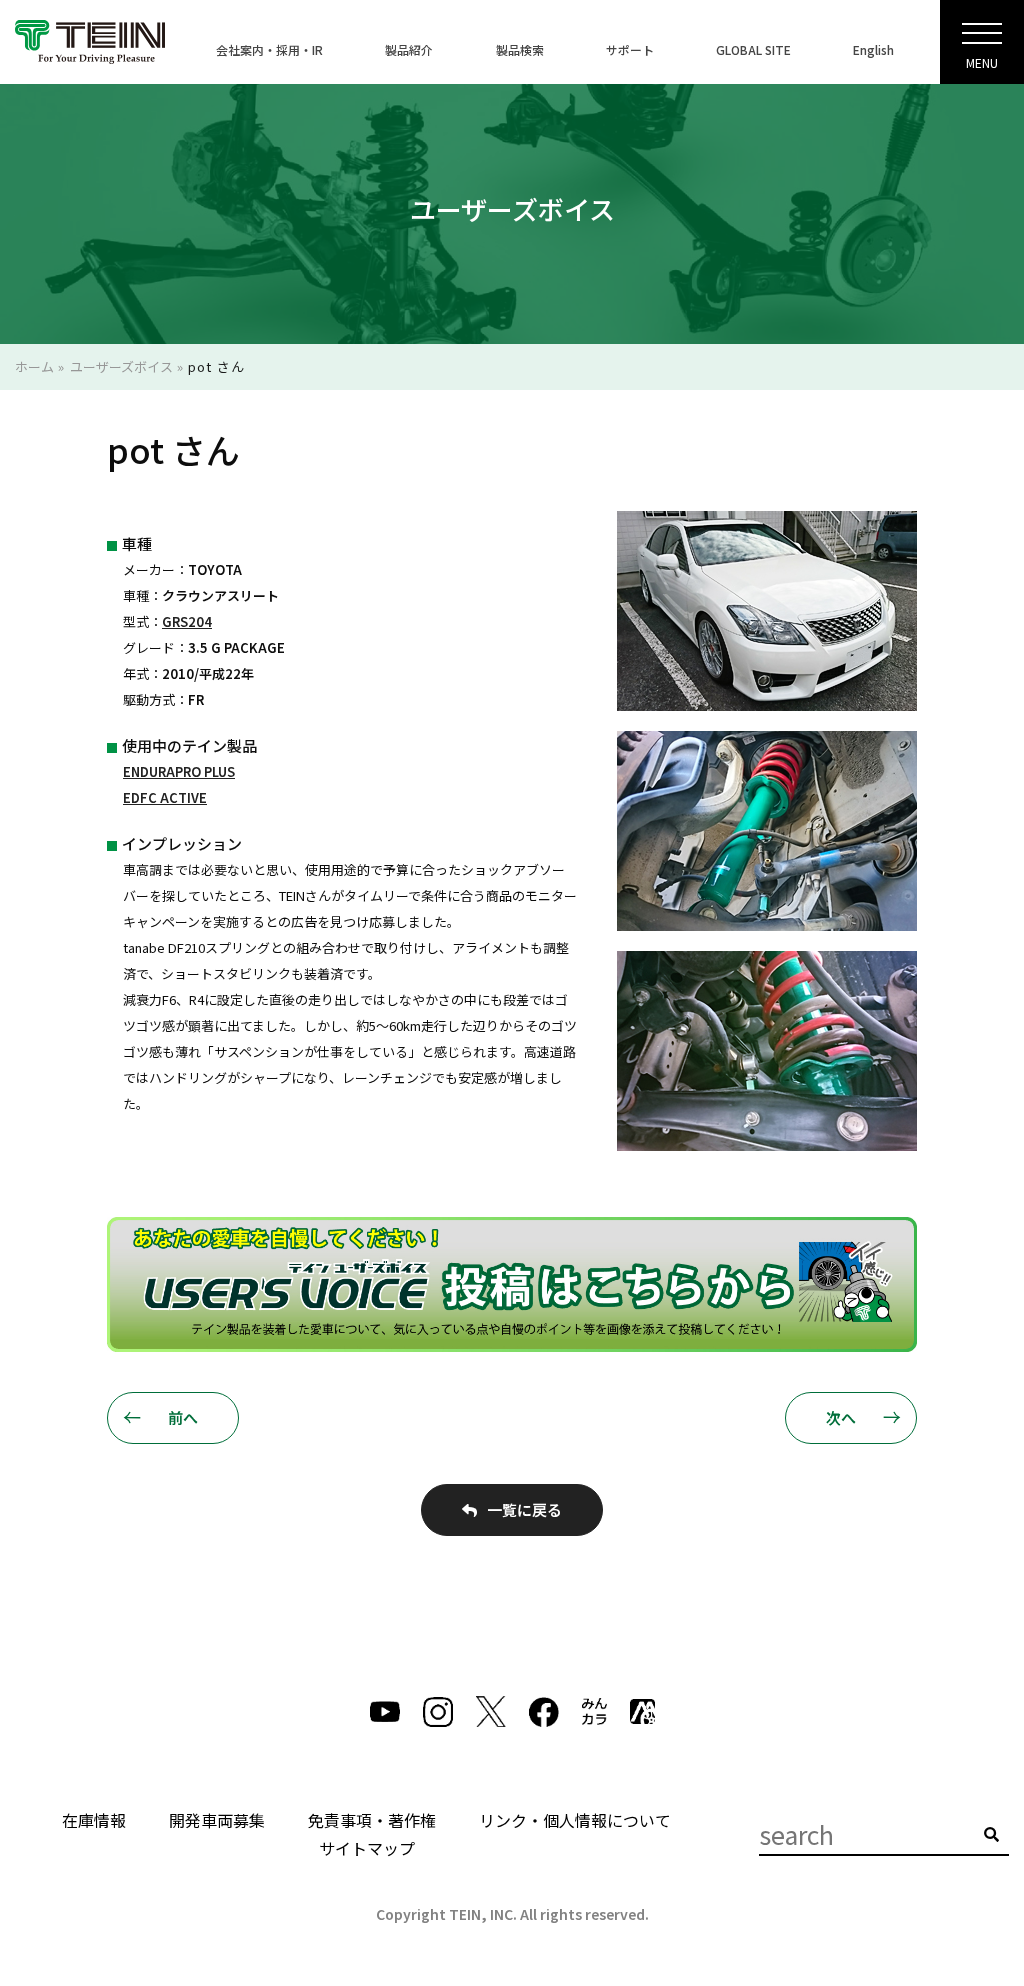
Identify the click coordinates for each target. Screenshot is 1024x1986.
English (873, 49)
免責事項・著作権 (372, 1820)
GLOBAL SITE (753, 49)
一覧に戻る (524, 1509)
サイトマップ (367, 1848)
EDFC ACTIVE (165, 797)
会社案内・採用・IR (269, 49)
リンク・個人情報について (575, 1820)
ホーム (34, 366)
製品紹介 (409, 49)
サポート (630, 49)
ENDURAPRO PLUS (179, 771)
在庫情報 (94, 1820)
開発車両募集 (217, 1820)
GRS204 (187, 621)
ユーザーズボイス (121, 366)
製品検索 (520, 49)
